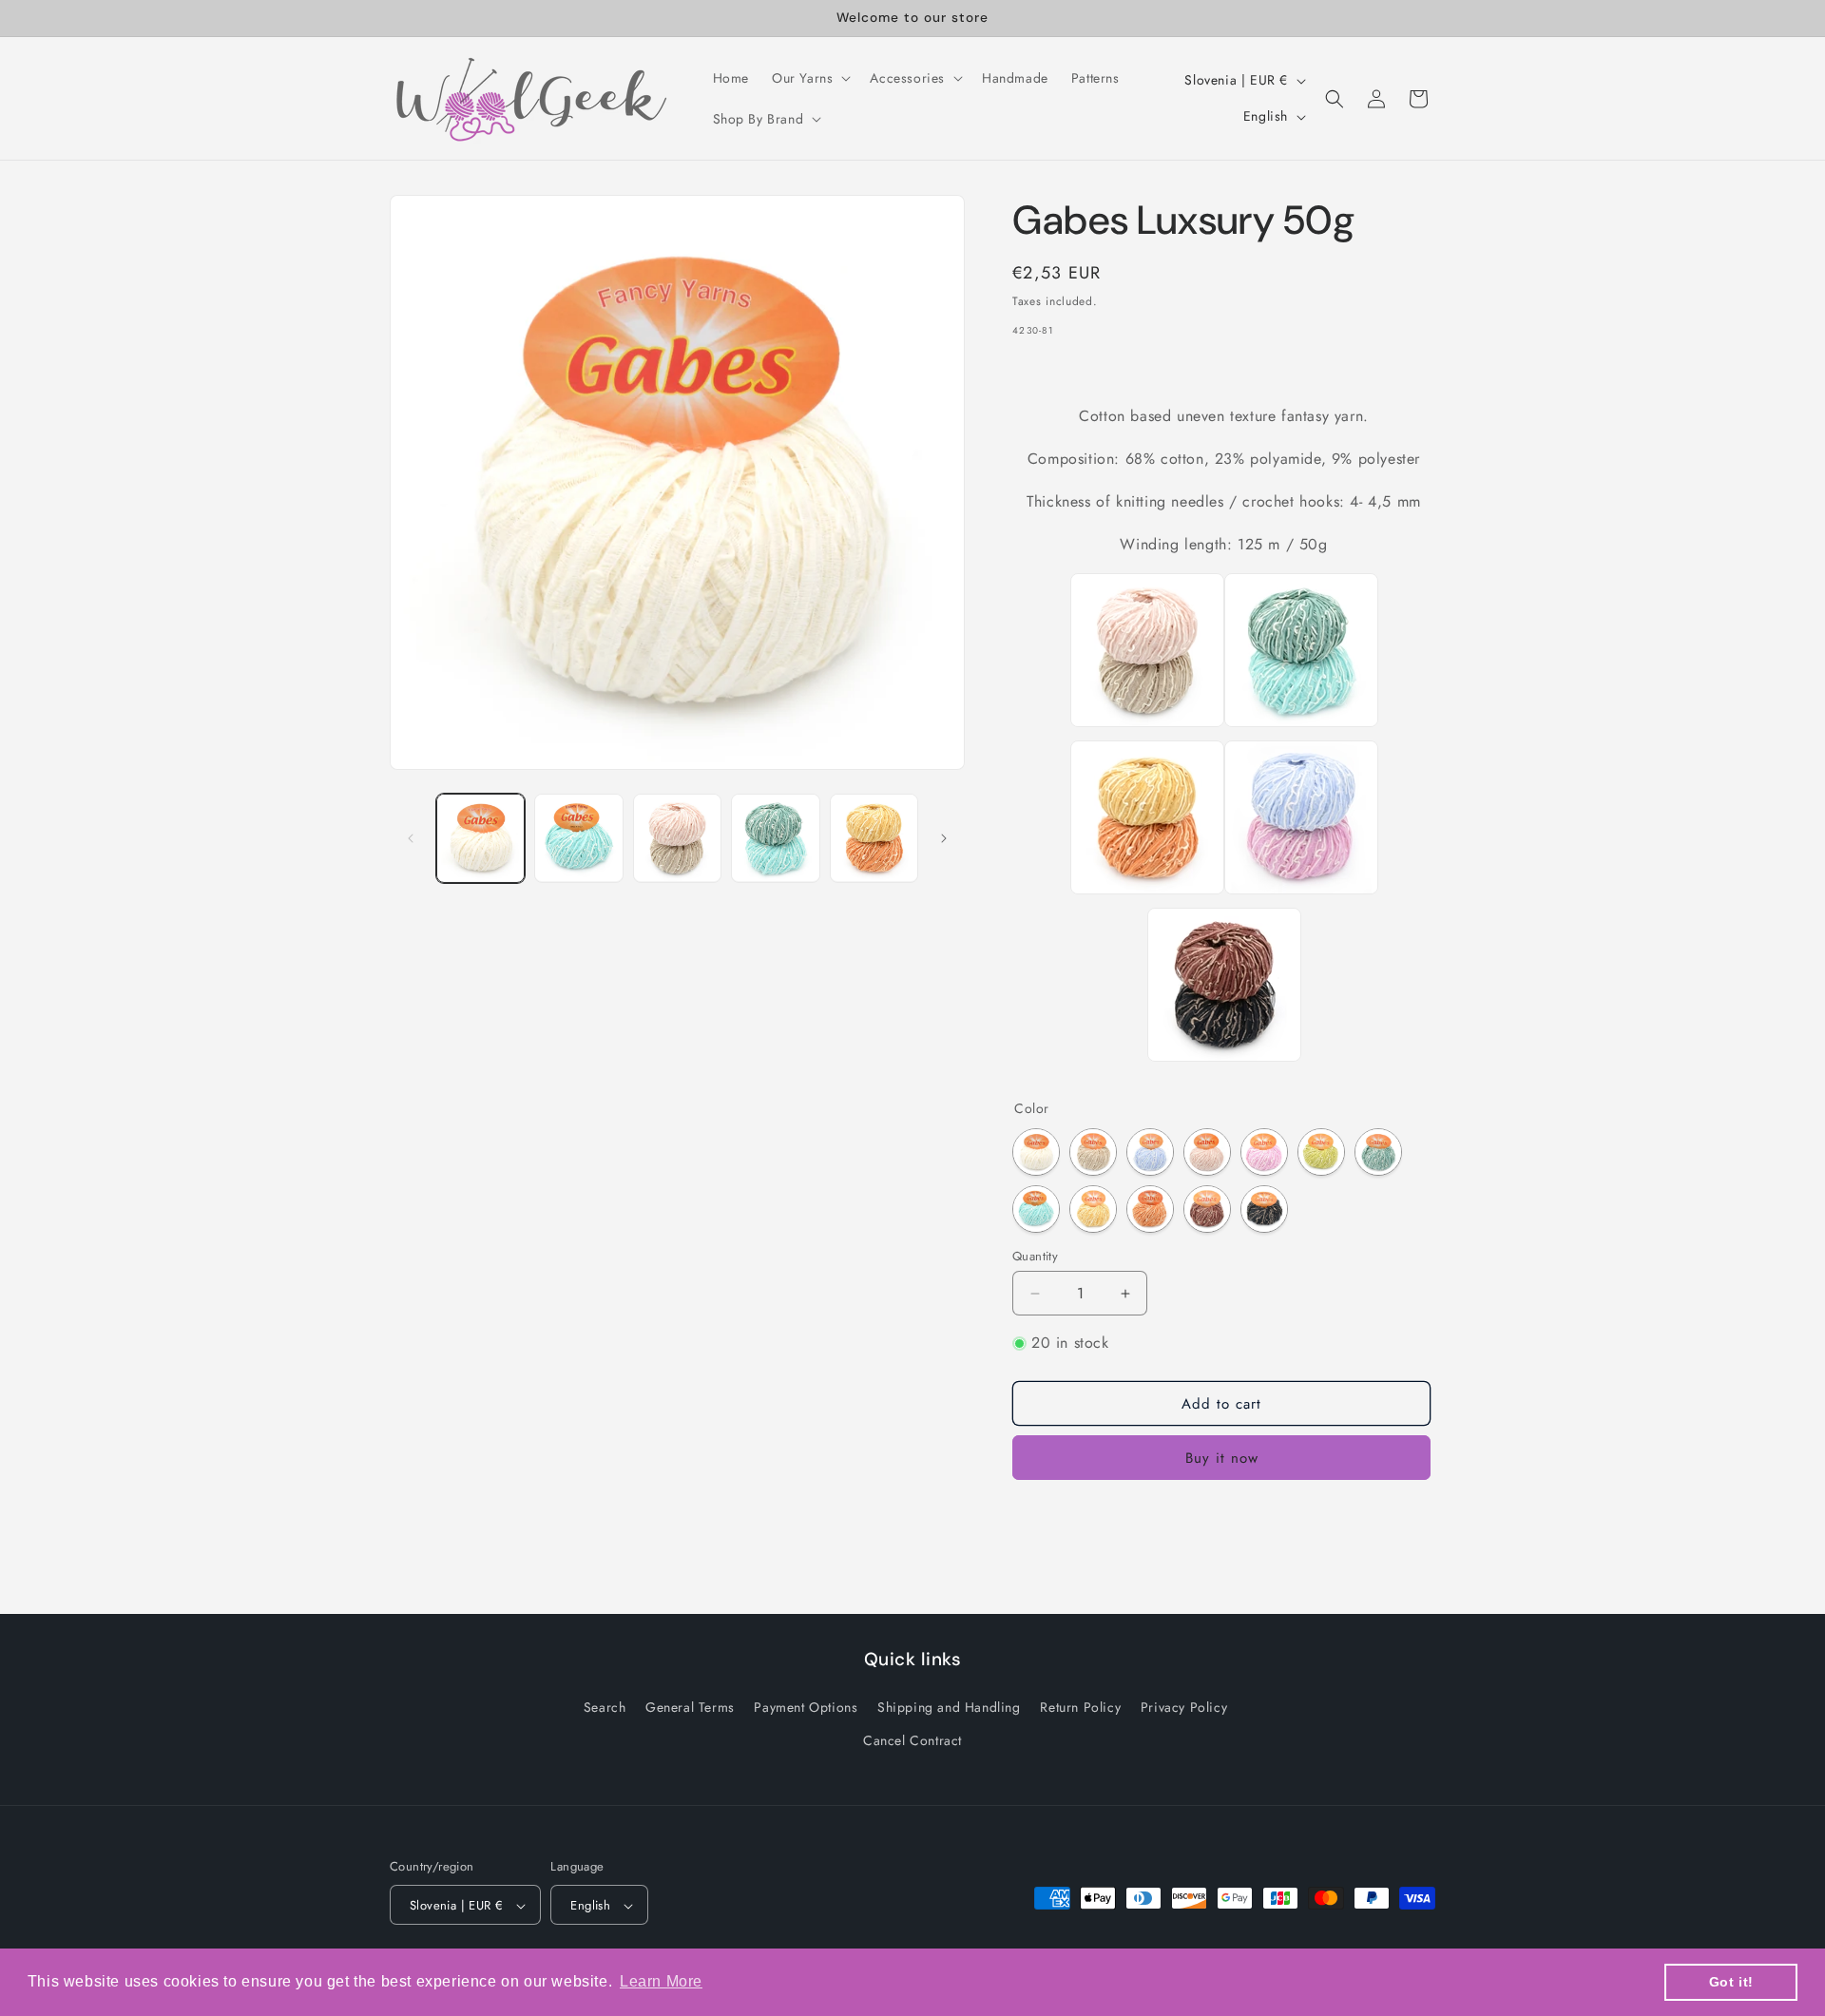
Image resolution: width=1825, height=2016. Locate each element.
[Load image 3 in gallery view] (677, 838)
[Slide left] (411, 838)
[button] (809, 78)
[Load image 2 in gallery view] (578, 838)
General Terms (690, 1707)
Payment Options (806, 1707)
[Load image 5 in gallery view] (874, 838)
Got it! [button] (1731, 1982)
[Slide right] (944, 838)
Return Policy (1080, 1707)
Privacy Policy (1184, 1707)
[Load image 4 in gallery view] (775, 838)
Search (605, 1707)
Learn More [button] (661, 1981)
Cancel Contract (912, 1740)
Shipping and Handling (949, 1707)
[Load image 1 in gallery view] (480, 838)
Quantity (1035, 1256)
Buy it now (1222, 1458)
